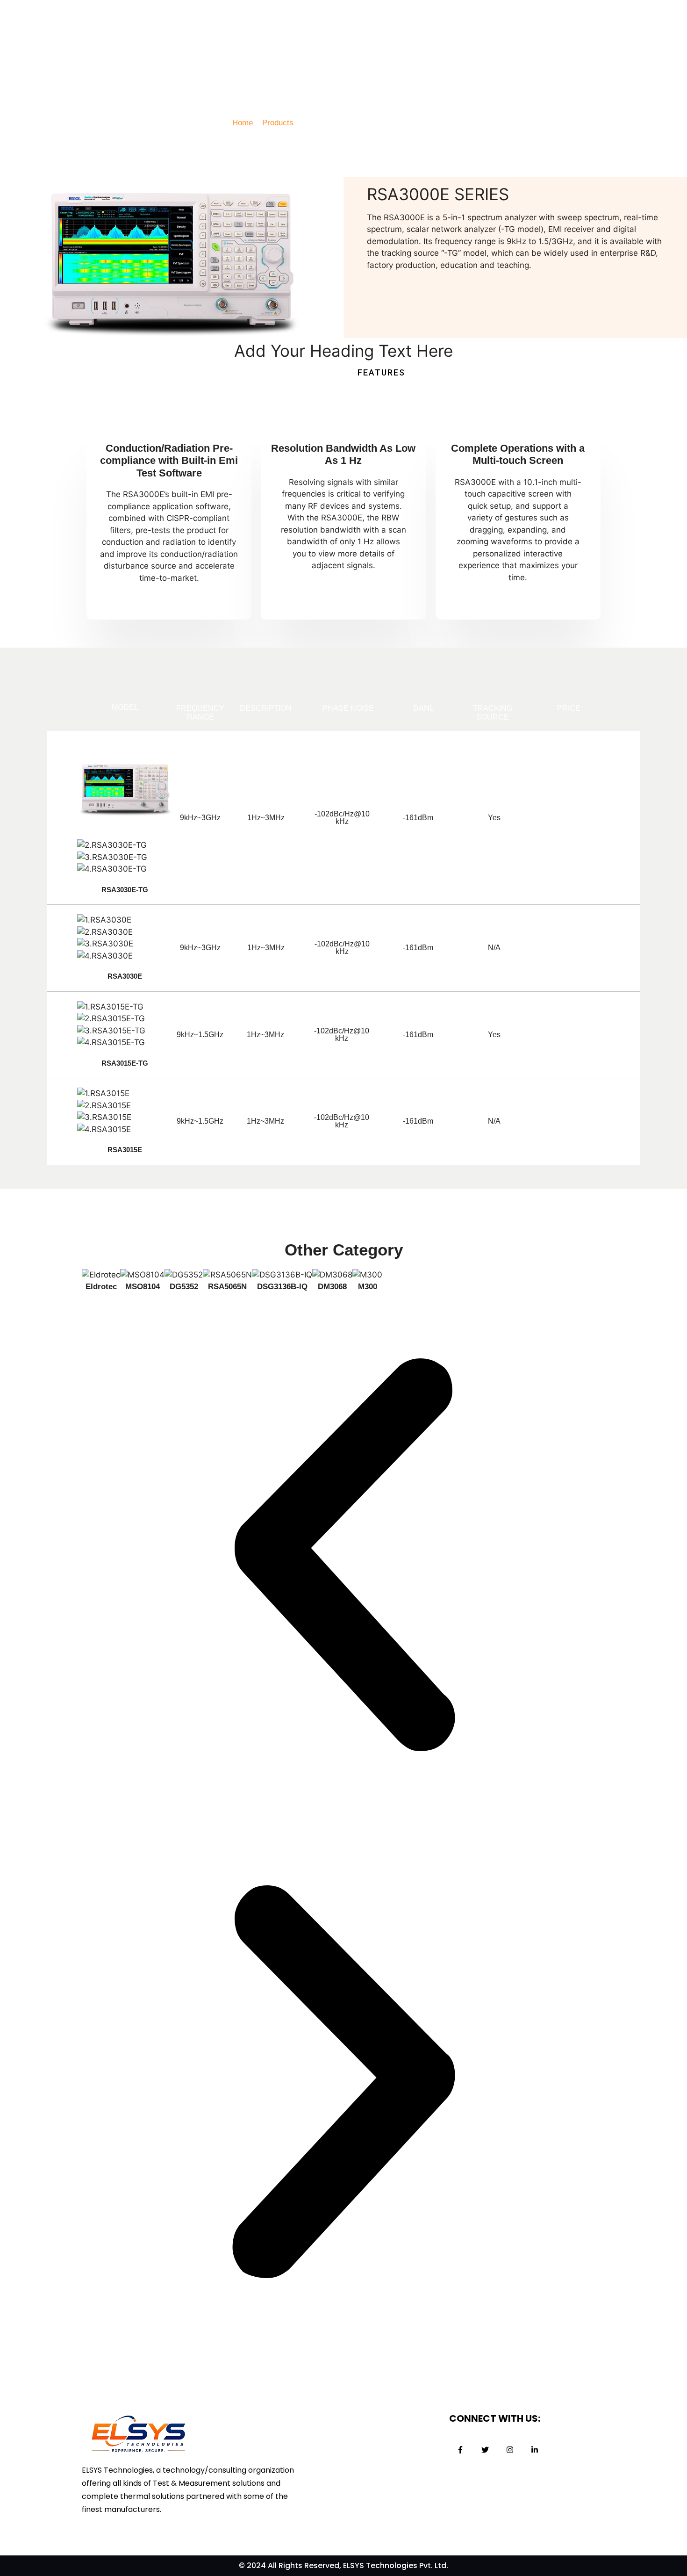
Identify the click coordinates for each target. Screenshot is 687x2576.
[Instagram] (510, 2450)
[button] (343, 1557)
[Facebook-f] (460, 2450)
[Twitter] (485, 2450)
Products (278, 123)
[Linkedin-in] (535, 2450)
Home (243, 123)
